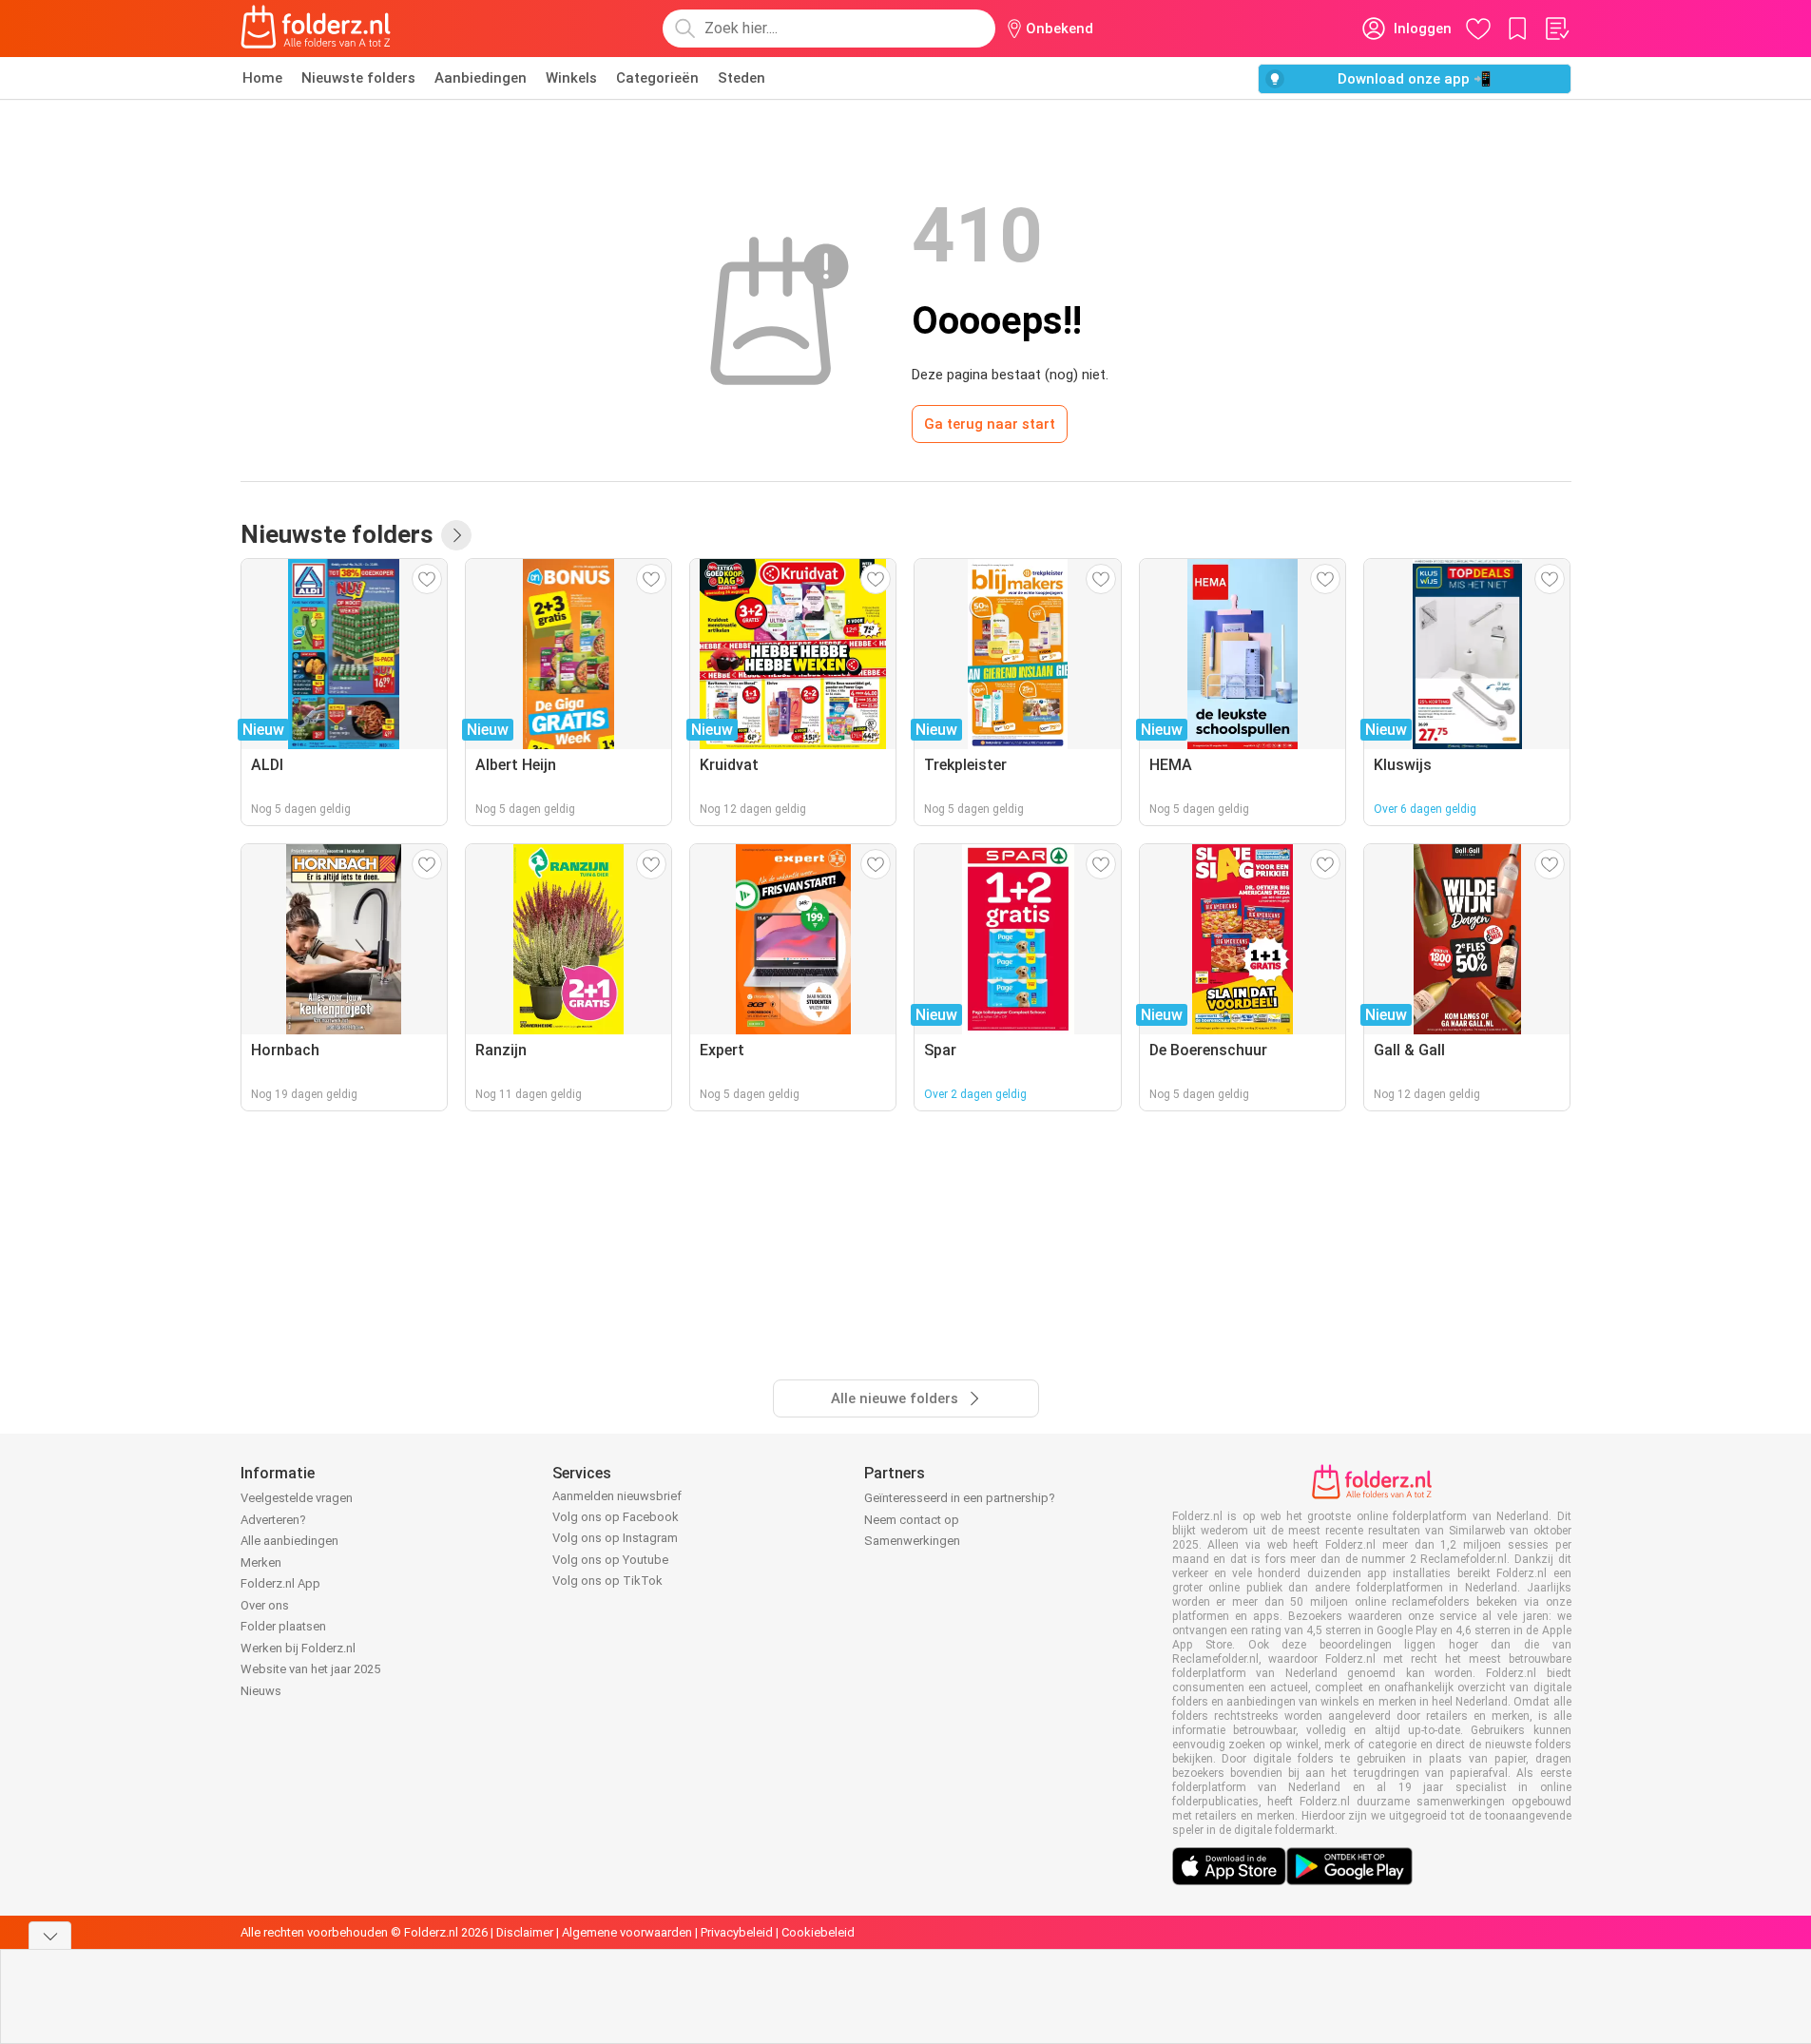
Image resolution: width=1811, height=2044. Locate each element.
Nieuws (261, 1691)
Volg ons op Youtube (610, 1560)
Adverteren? (273, 1520)
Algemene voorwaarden (627, 1932)
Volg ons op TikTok (607, 1581)
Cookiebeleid (818, 1932)
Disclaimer (525, 1932)
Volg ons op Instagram (615, 1538)
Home (262, 78)
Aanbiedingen (481, 78)
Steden (742, 78)
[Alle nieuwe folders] (456, 535)
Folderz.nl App (280, 1583)
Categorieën (657, 78)
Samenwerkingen (912, 1541)
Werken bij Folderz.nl (298, 1648)
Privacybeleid (737, 1932)
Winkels (571, 78)
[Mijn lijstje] (1556, 29)
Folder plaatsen (283, 1626)
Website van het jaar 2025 (310, 1669)
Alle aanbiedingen (289, 1541)
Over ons (265, 1605)
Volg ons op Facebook (616, 1517)
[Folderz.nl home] (316, 29)
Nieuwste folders (358, 78)
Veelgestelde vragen (297, 1498)
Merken (261, 1562)
